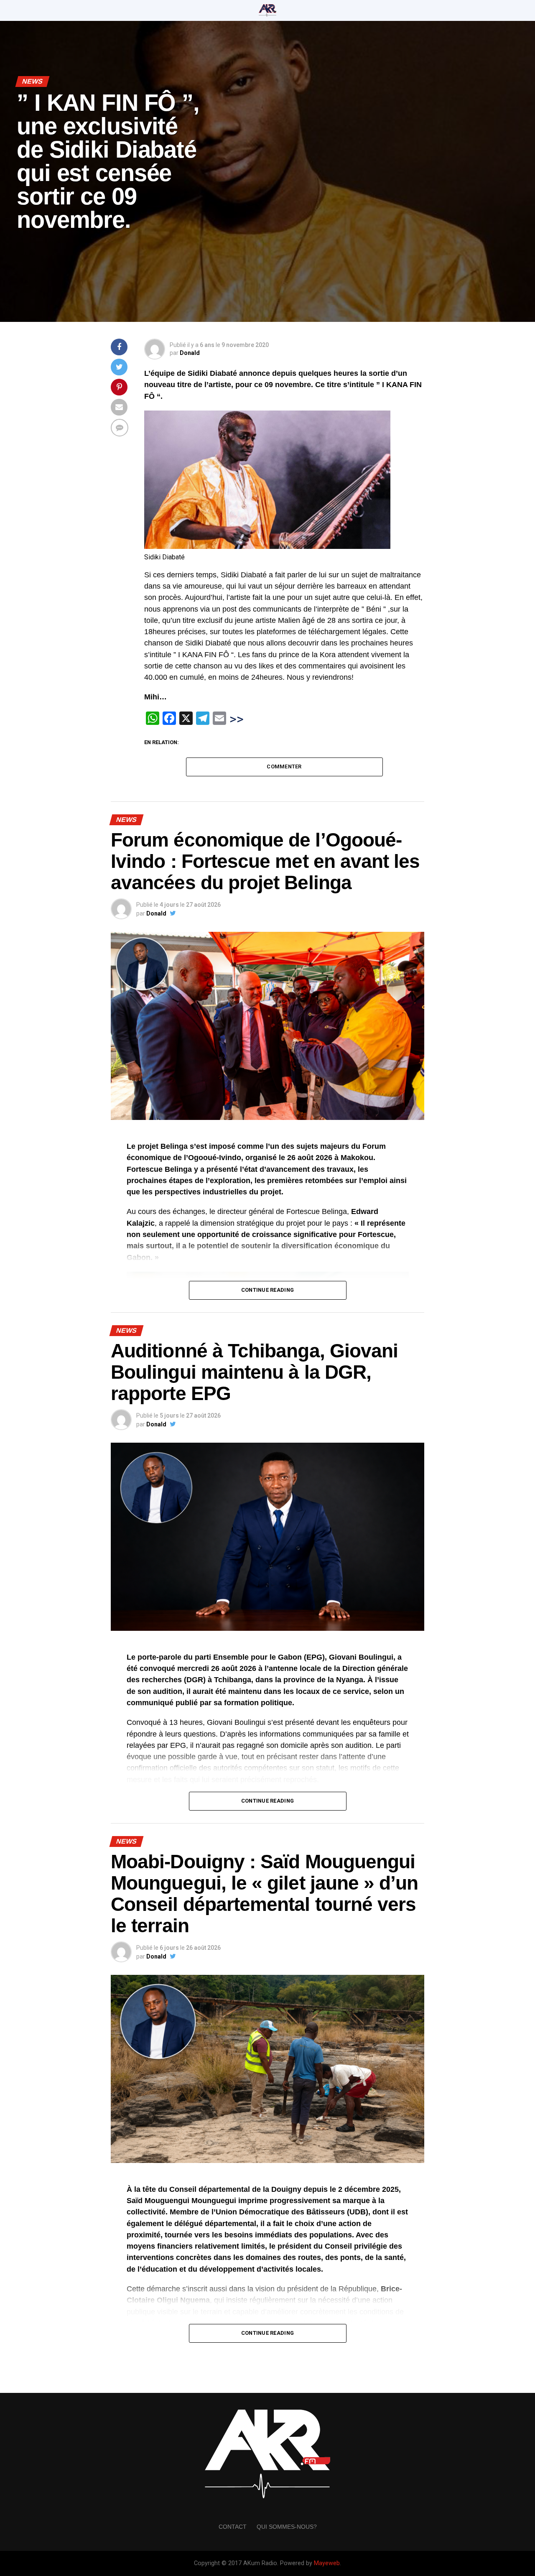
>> (237, 719)
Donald (190, 353)
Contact (233, 2527)
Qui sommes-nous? (287, 2527)
